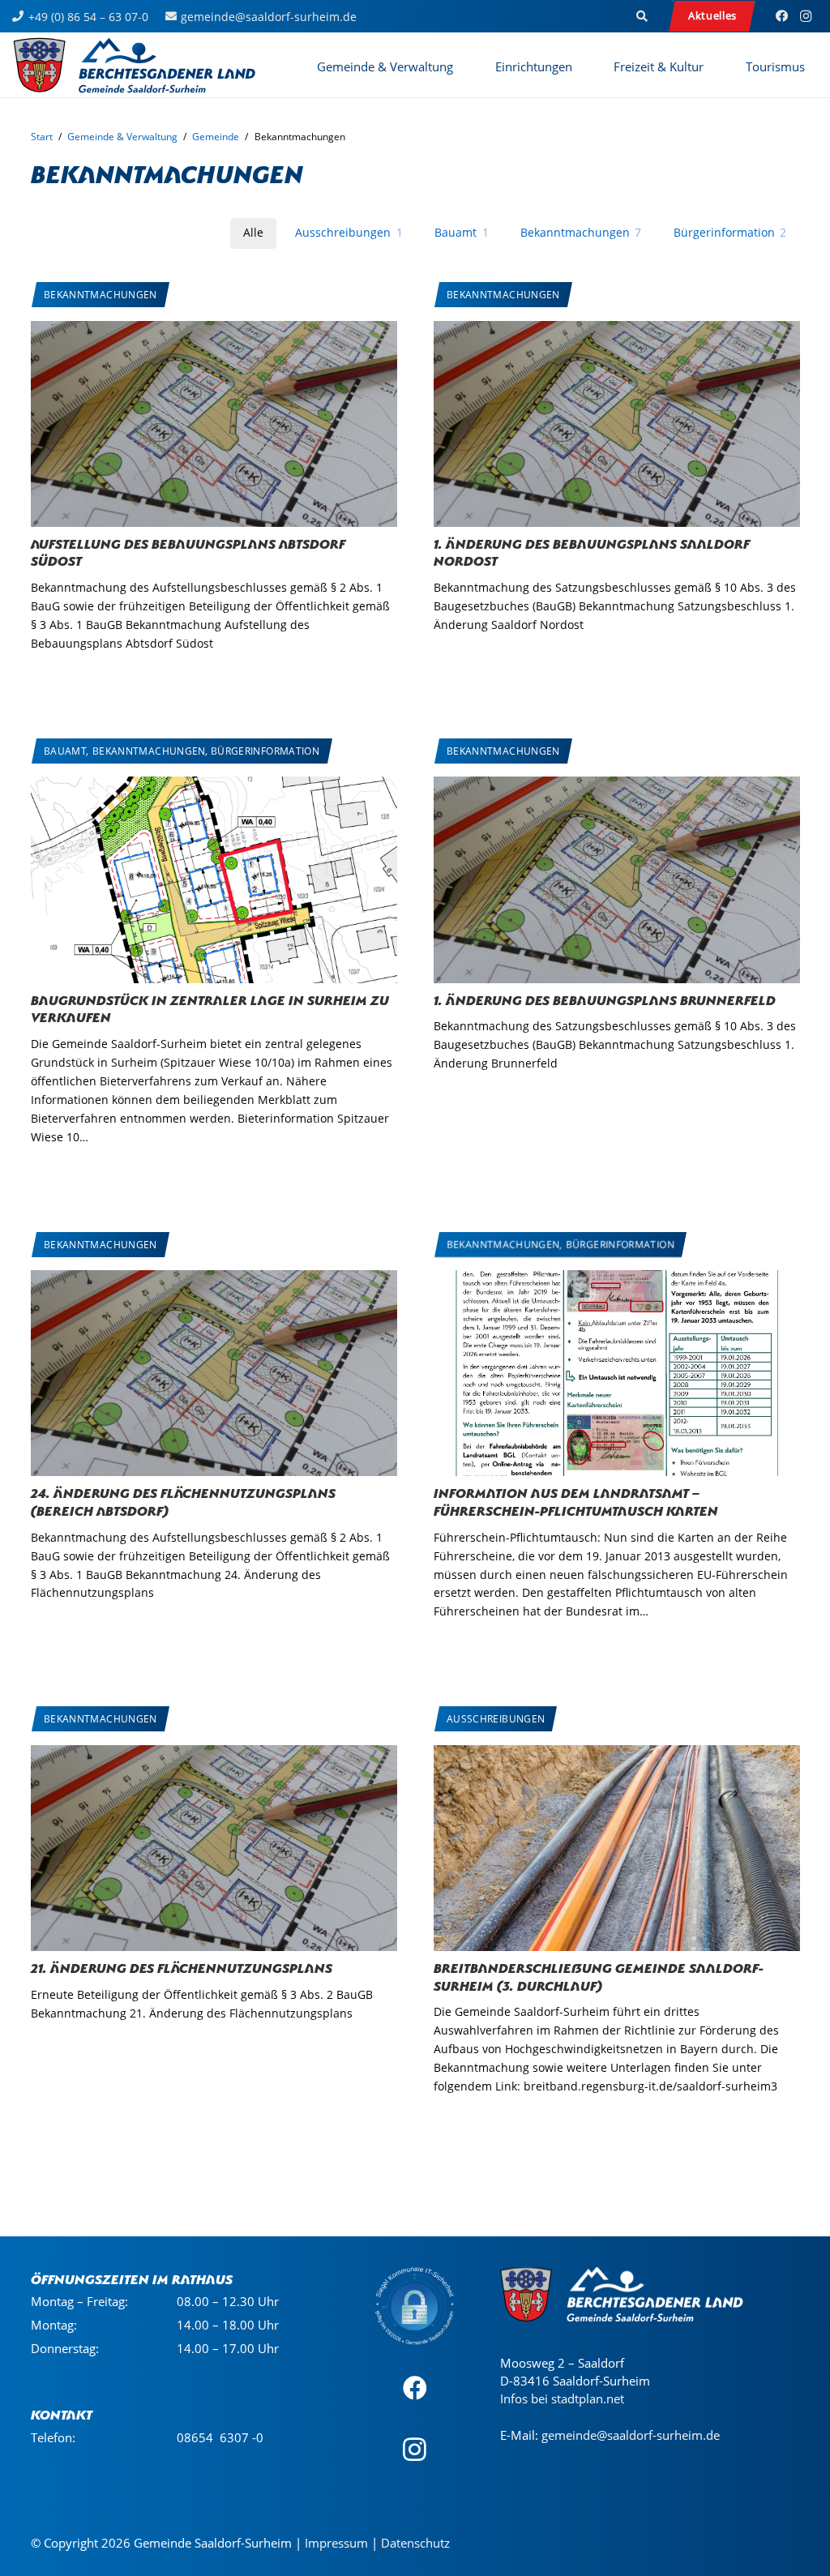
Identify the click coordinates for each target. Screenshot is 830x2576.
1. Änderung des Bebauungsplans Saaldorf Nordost (592, 551)
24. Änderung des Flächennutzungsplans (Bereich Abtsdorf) (183, 1500)
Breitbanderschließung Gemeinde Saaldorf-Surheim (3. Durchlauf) (599, 1975)
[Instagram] (806, 16)
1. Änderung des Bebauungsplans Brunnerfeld (605, 999)
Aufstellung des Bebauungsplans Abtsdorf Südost (188, 551)
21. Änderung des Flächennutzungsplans (182, 1966)
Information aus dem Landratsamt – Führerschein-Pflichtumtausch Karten (576, 1500)
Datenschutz (415, 2543)
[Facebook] (781, 16)
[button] (643, 16)
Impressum (336, 2543)
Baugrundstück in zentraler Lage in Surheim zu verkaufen (210, 1008)
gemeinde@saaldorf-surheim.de (631, 2434)
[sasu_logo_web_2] (134, 65)
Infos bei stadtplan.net (562, 2398)
